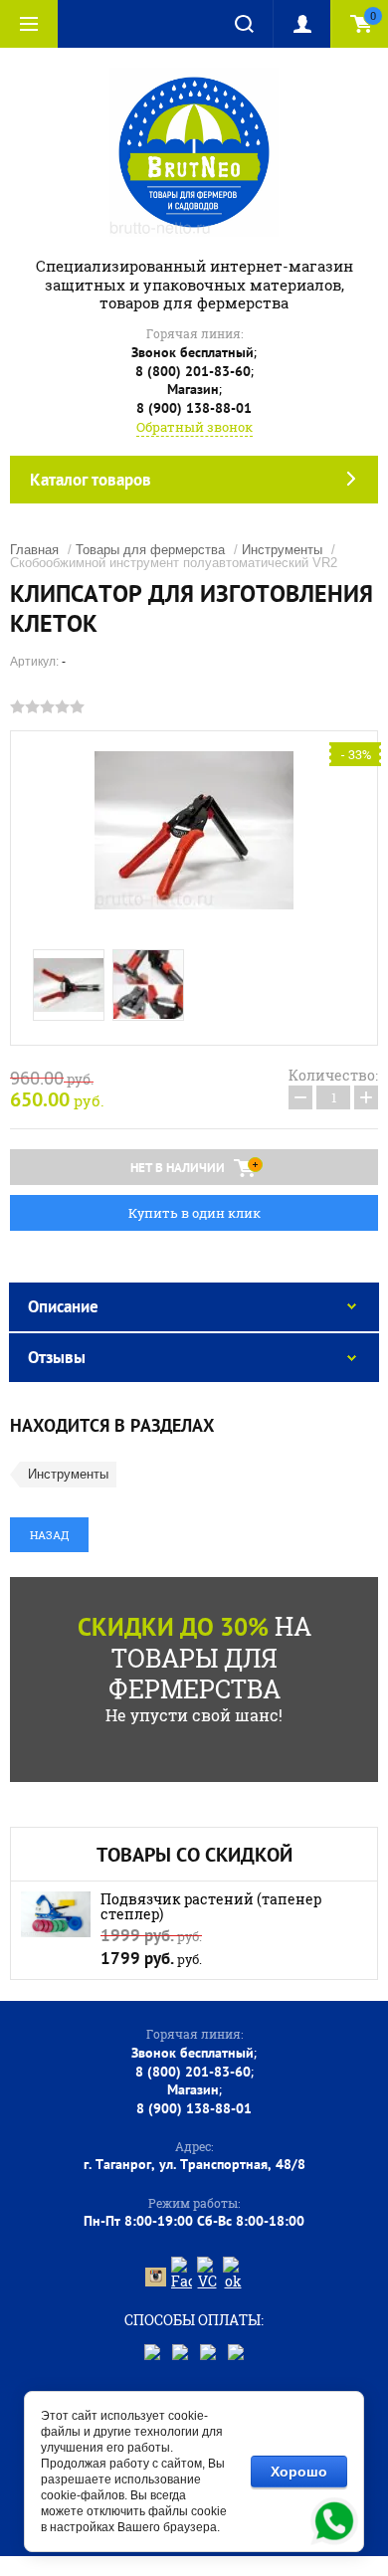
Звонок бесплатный (193, 352)
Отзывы (57, 1357)
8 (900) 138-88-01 (194, 408)
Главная (34, 550)
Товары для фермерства (150, 550)
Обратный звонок (194, 427)
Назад (49, 1535)
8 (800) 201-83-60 (193, 371)
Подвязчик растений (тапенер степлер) (211, 1906)
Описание (63, 1306)
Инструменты (282, 550)
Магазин (193, 389)
